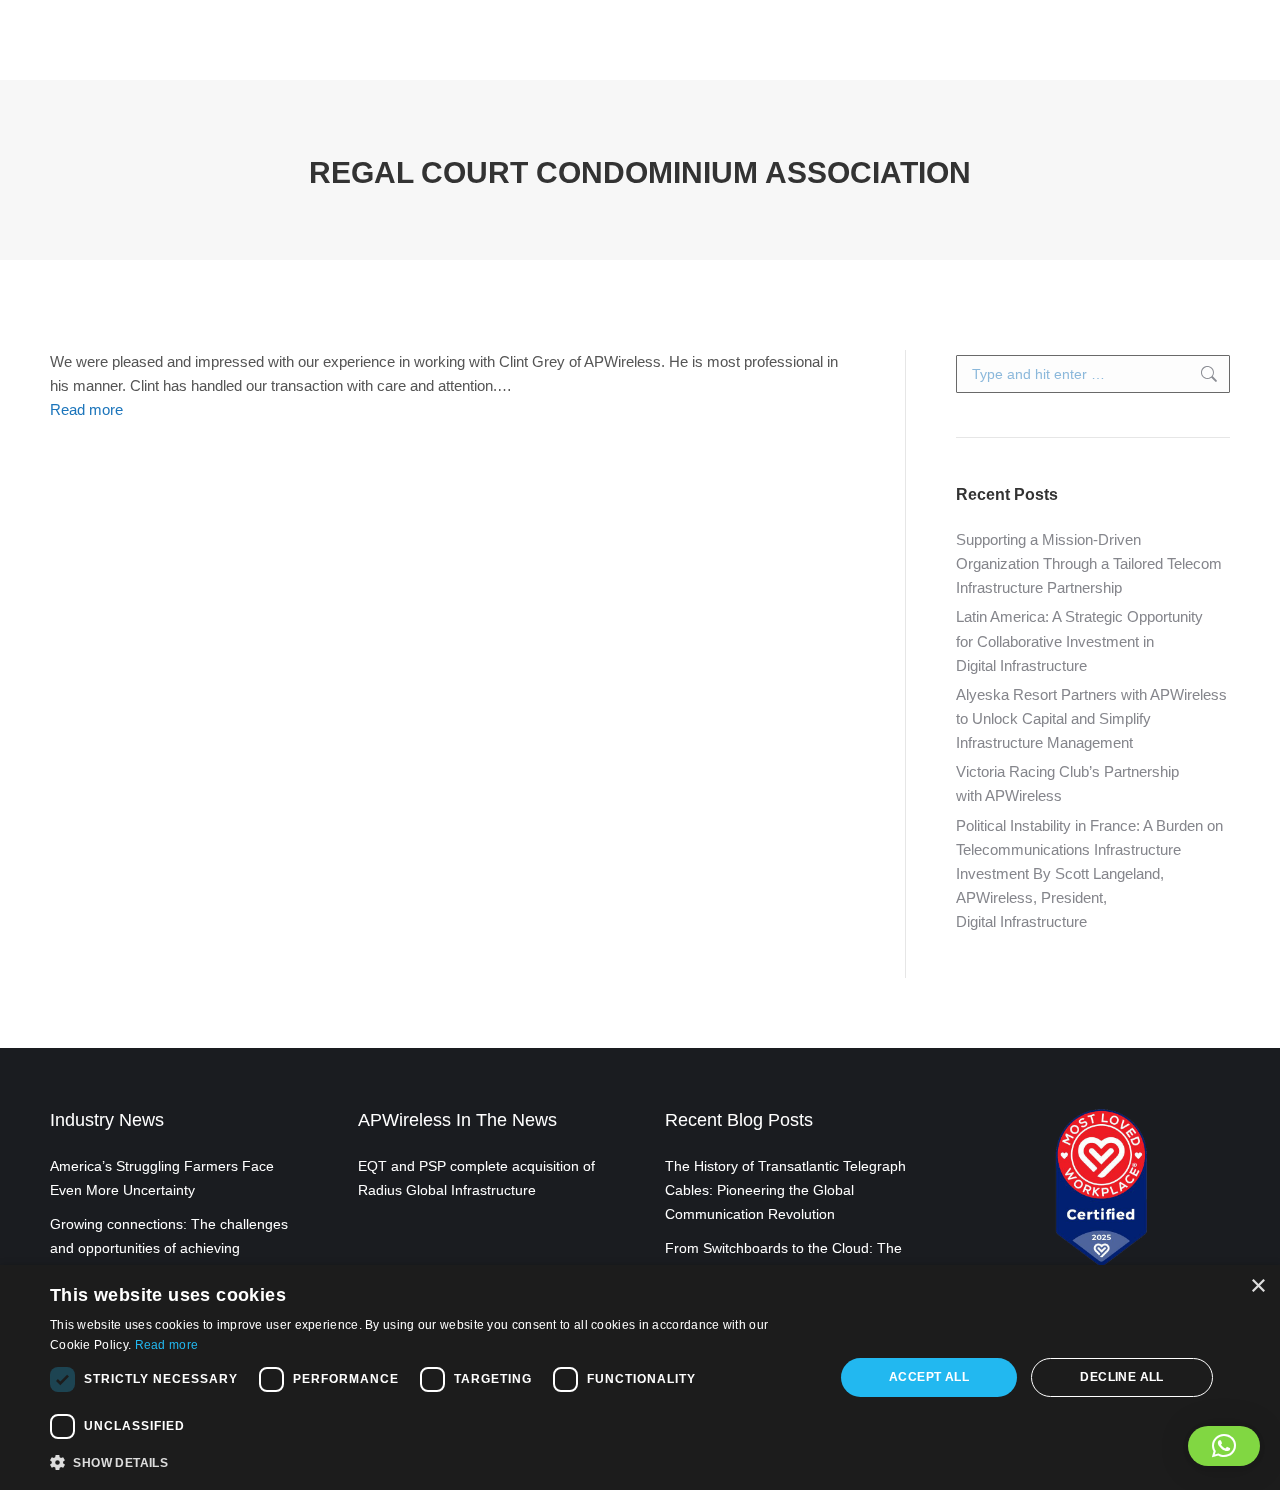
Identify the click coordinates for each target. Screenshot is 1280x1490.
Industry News (107, 1120)
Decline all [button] (1121, 1377)
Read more (86, 409)
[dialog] (640, 1377)
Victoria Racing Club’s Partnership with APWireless (1067, 783)
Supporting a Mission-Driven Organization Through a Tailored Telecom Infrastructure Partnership (1089, 563)
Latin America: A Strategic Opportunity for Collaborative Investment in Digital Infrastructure (1079, 640)
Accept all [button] (929, 1377)
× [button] (1257, 1286)
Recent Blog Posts (739, 1120)
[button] (1224, 1446)
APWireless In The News (457, 1120)
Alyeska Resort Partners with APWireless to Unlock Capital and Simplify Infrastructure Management (1091, 718)
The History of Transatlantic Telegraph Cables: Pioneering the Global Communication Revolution (785, 1190)
